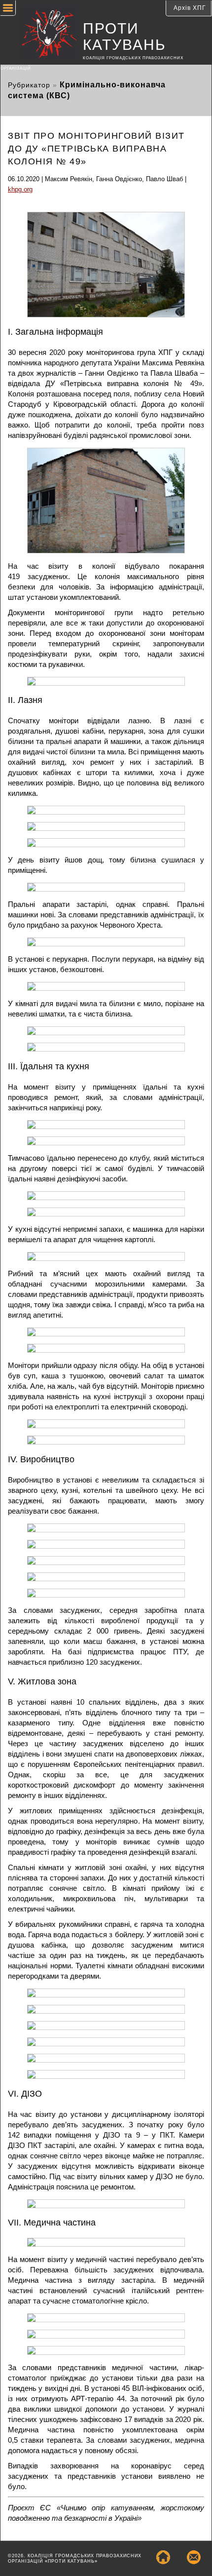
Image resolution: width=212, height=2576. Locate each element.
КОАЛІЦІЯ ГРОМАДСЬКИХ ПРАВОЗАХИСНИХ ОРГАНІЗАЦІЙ (92, 63)
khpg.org (20, 189)
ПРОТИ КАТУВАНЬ (124, 37)
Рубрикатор (29, 85)
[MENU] (8, 9)
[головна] (42, 34)
